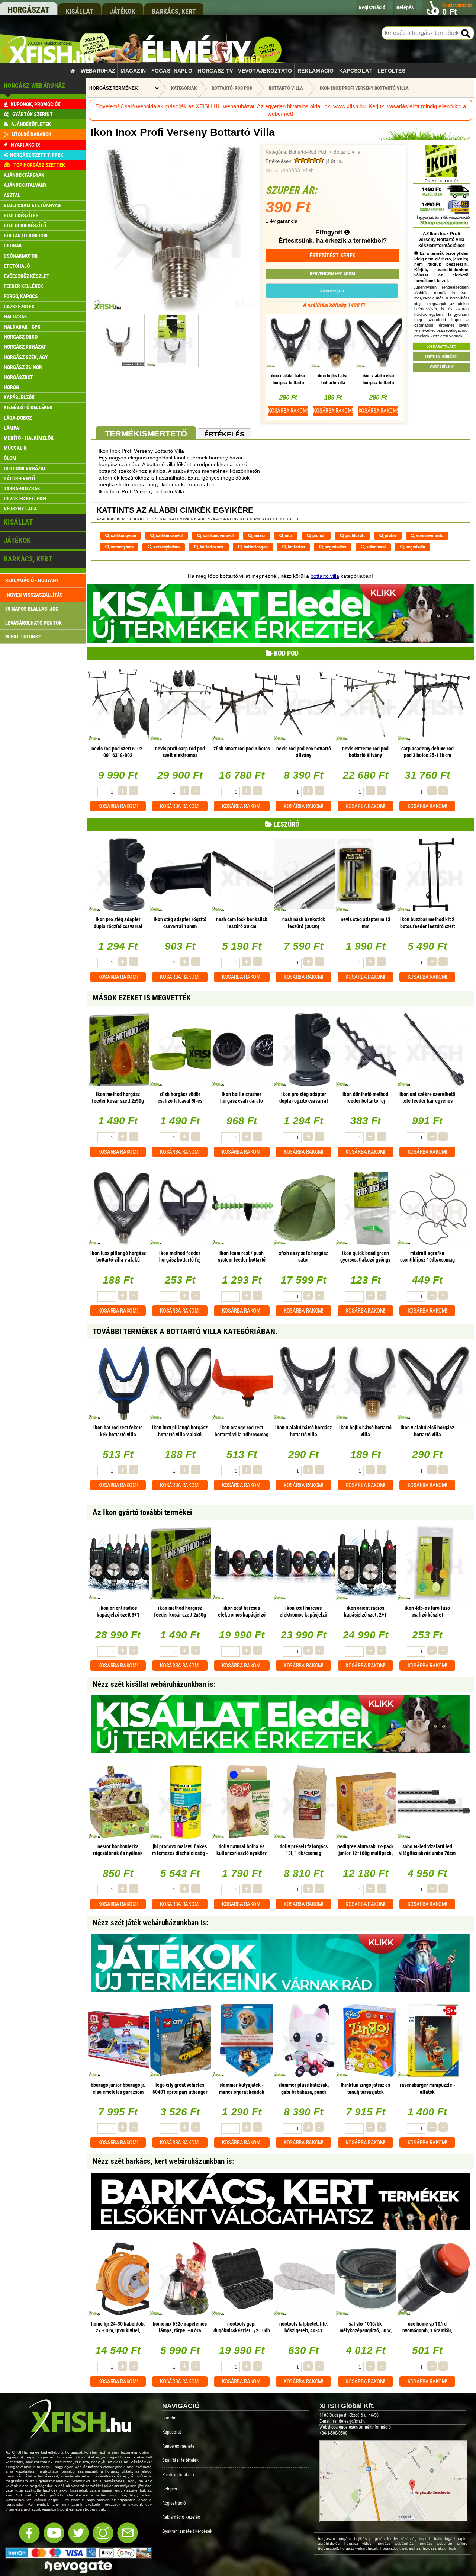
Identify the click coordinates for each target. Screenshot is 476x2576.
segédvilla (415, 547)
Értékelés (224, 434)
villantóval (375, 547)
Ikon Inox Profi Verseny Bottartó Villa (364, 88)
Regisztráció (174, 2503)
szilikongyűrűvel (218, 536)
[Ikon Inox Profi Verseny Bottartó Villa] (174, 310)
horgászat (28, 10)
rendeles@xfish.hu (349, 2421)
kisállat (80, 11)
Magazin (133, 71)
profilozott (355, 536)
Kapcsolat (356, 71)
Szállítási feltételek (180, 2460)
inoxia (259, 536)
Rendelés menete (178, 2446)
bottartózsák (211, 547)
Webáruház (98, 71)
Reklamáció (316, 71)
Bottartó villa (347, 152)
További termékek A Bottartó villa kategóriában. (185, 1332)
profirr (390, 536)
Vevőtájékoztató (265, 71)
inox (288, 536)
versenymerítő (429, 536)
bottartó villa (325, 576)
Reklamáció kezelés (181, 2517)
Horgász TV (215, 71)
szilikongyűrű (123, 536)
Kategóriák (184, 88)
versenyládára (166, 547)
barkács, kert (174, 11)
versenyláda (122, 547)
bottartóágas (255, 547)
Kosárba (288, 411)
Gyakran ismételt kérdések (187, 2531)
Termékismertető (146, 434)
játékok (123, 11)
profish (318, 536)
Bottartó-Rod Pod (308, 152)
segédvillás (335, 547)
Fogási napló (172, 71)
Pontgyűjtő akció (178, 2475)
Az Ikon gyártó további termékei (142, 1512)
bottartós (296, 547)
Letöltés (391, 71)
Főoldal (169, 2418)
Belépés (170, 2489)
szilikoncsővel (169, 536)
